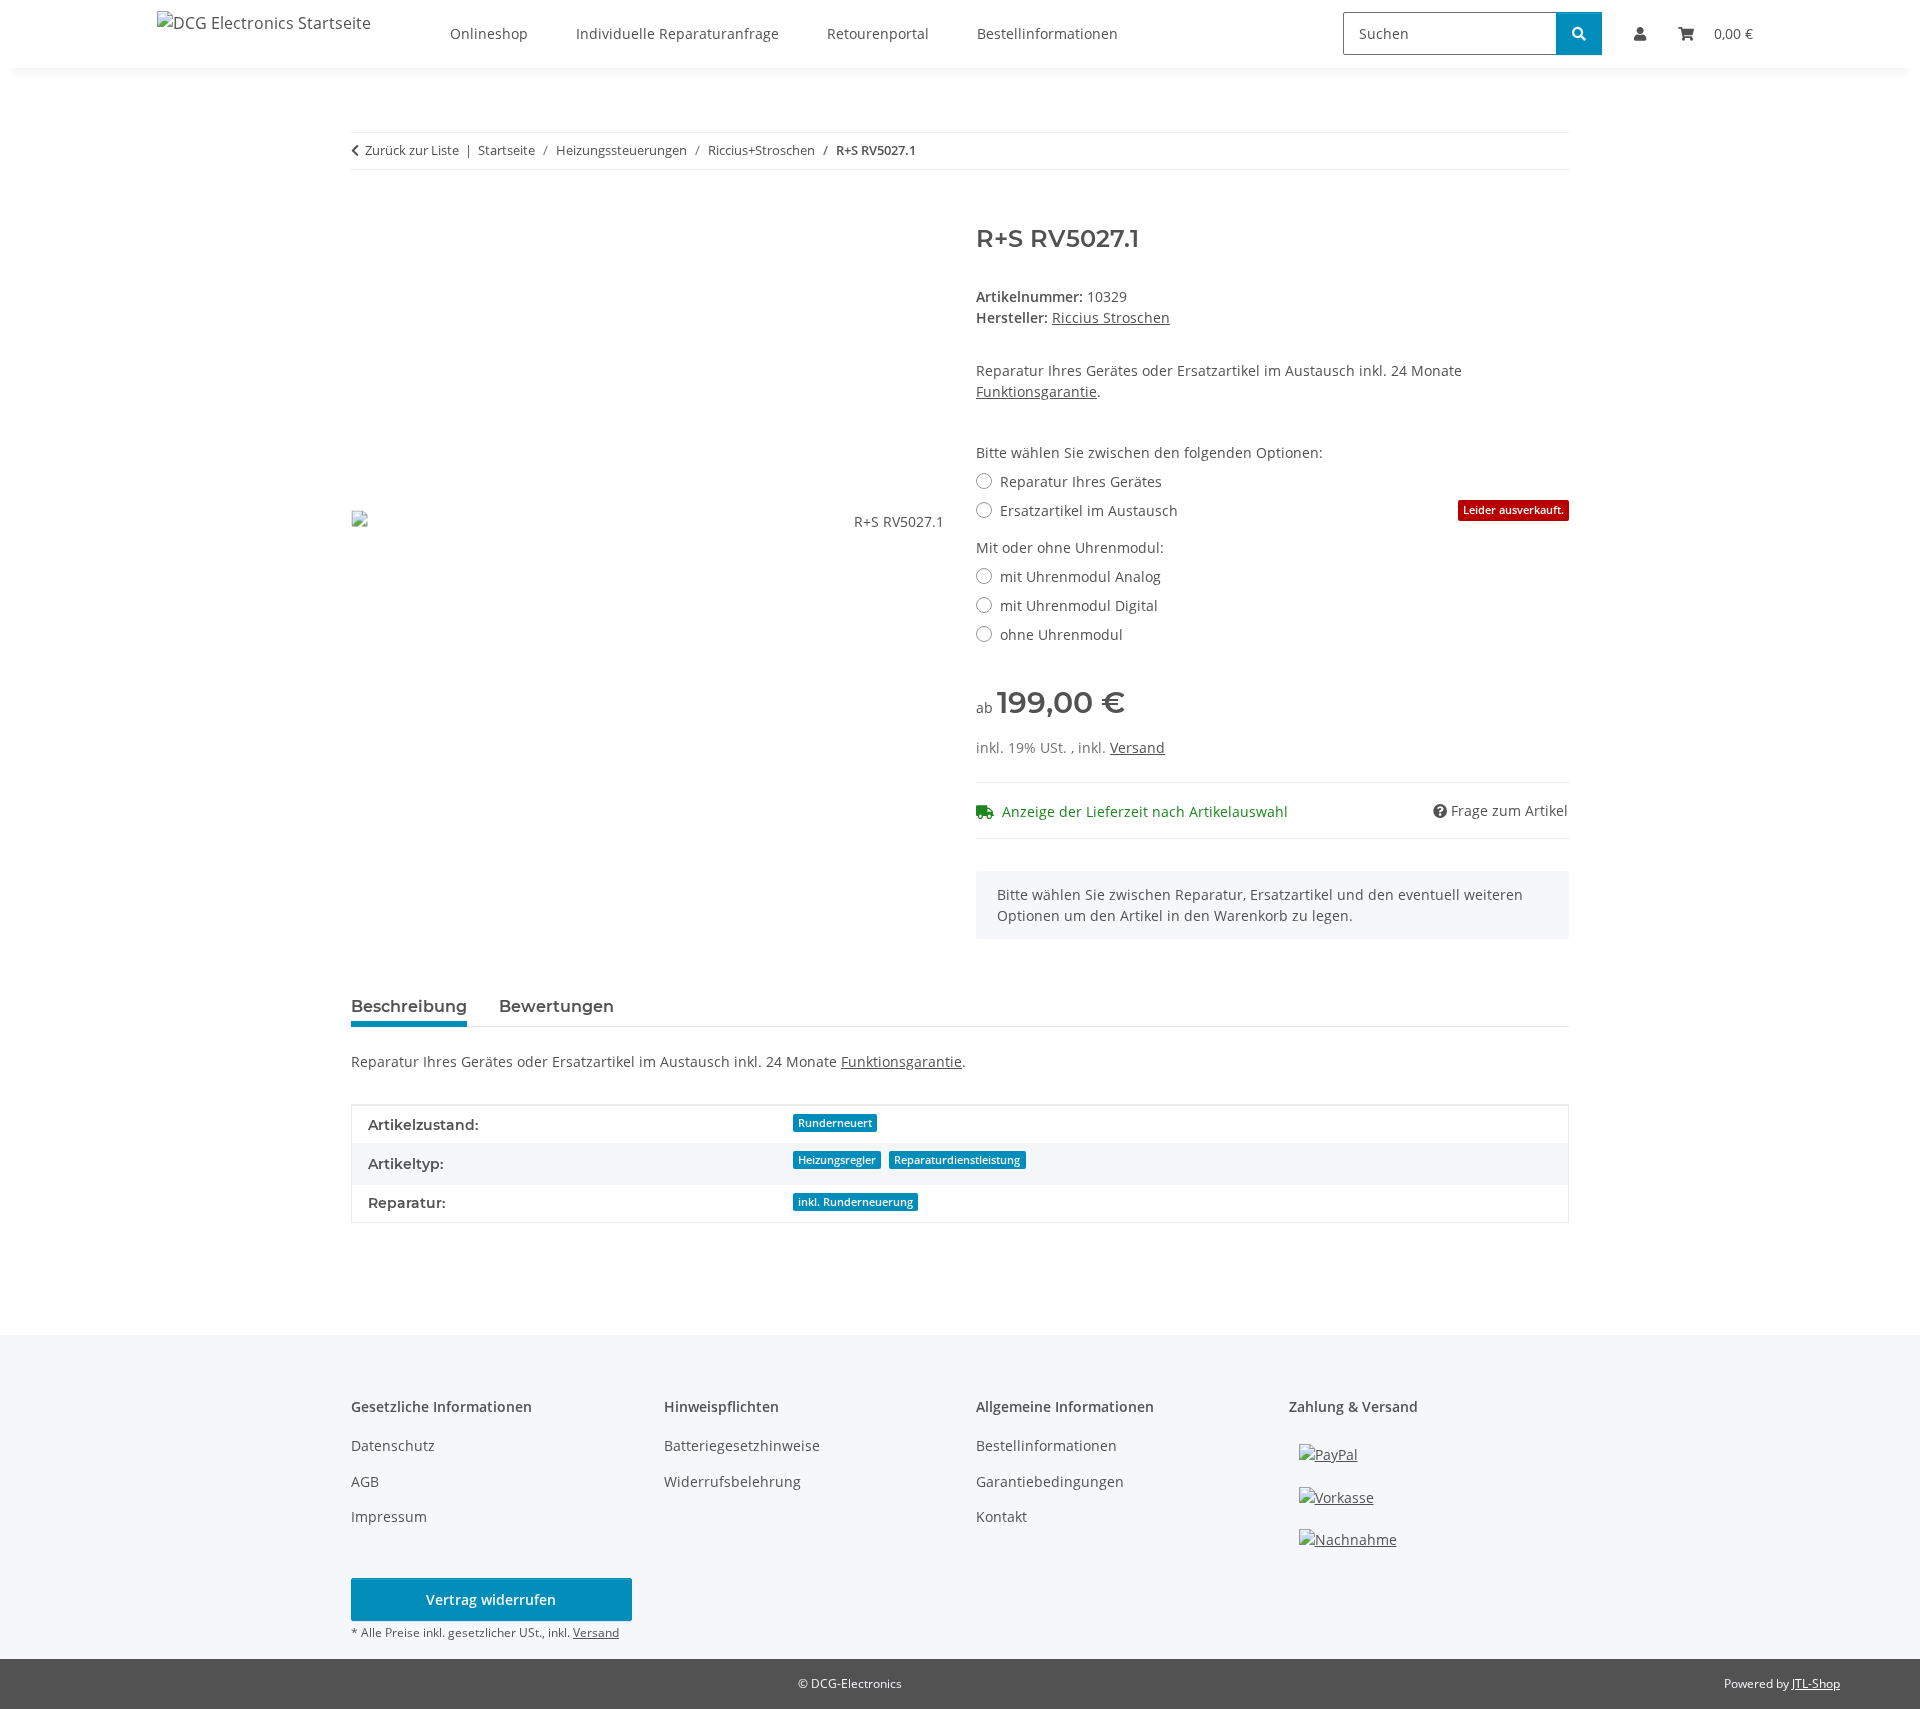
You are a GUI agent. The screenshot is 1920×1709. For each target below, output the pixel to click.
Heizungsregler (837, 1160)
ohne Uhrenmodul (1061, 634)
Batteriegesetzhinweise (742, 1445)
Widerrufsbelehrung (732, 1481)
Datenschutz (393, 1445)
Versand (1137, 747)
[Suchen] (1579, 33)
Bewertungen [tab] (556, 1006)
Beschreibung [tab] (409, 1006)
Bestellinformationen (1046, 1445)
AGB (365, 1481)
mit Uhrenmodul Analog (1080, 576)
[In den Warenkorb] (367, 214)
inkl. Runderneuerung (855, 1202)
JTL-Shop (1816, 1683)
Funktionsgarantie (1036, 391)
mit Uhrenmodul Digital (1079, 605)
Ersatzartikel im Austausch (1282, 510)
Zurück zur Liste (412, 150)
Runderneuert (835, 1123)
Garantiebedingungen (1050, 1481)
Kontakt (1001, 1516)
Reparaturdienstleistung (957, 1160)
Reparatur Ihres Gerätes (1081, 481)
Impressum (389, 1516)
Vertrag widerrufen (491, 1599)
